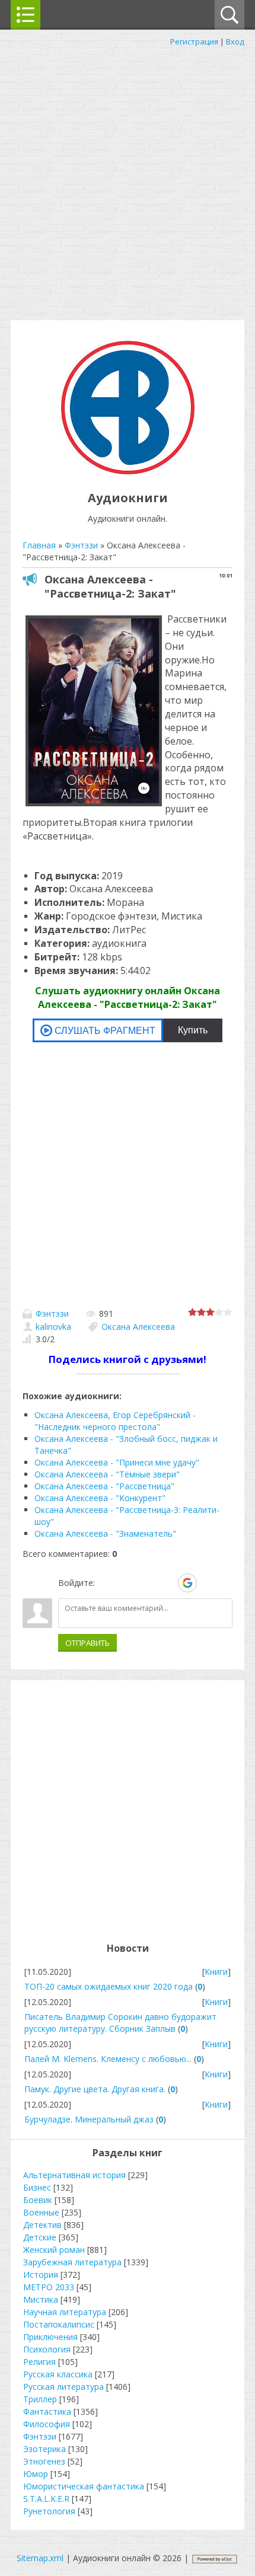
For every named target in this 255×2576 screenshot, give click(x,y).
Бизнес (37, 2187)
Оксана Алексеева (138, 1327)
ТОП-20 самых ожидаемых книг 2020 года (109, 1986)
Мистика (41, 2299)
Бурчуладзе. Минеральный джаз (89, 2119)
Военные (41, 2212)
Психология (47, 2349)
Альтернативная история (74, 2175)
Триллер (40, 2399)
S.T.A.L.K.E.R (46, 2499)
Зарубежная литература (72, 2262)
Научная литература (65, 2312)
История (41, 2275)
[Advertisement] (128, 181)
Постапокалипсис (59, 2324)
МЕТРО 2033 (49, 2287)
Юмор (36, 2474)
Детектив (42, 2225)
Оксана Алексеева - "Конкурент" (100, 1498)
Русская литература (63, 2387)
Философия (47, 2424)
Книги (216, 1972)
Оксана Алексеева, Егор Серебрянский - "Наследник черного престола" (115, 1421)
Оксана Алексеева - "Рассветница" (104, 1486)
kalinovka (53, 1327)
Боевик (38, 2200)
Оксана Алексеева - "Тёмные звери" (107, 1474)
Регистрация (194, 42)
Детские (40, 2237)
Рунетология (49, 2511)
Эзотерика (44, 2449)
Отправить (87, 1643)
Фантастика (47, 2411)
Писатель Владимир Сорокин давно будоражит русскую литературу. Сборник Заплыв (120, 2023)
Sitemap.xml (40, 2558)
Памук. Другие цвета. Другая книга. (95, 2089)
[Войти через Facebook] (146, 1583)
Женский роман (54, 2250)
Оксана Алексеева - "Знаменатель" (105, 1533)
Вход (235, 42)
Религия (39, 2362)
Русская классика (58, 2374)
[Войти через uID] (106, 1583)
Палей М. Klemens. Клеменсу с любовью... (108, 2059)
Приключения (50, 2337)
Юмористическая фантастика (84, 2486)
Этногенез (44, 2461)
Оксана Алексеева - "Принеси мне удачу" (117, 1462)
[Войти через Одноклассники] (208, 1583)
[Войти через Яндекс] (167, 1583)
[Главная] (128, 471)
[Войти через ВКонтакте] (126, 1583)
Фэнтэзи (52, 1313)
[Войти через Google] (187, 1583)
